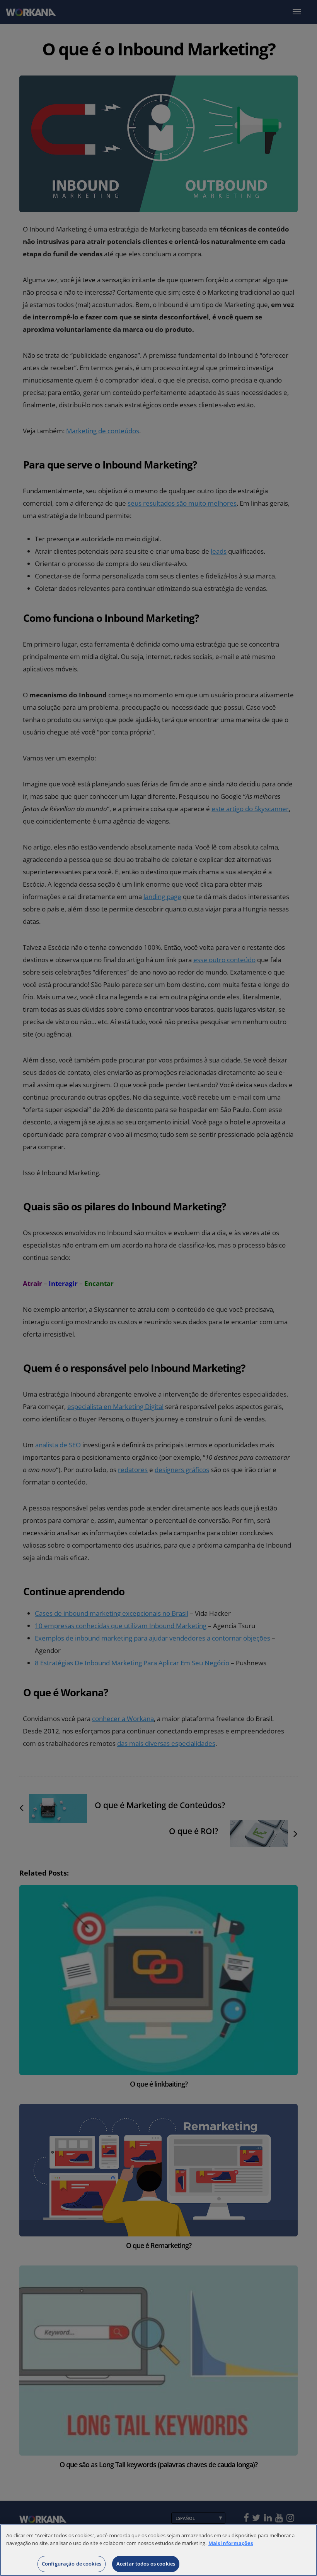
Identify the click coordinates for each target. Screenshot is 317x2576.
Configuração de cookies (72, 2564)
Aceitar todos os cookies (146, 2564)
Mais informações (231, 2543)
